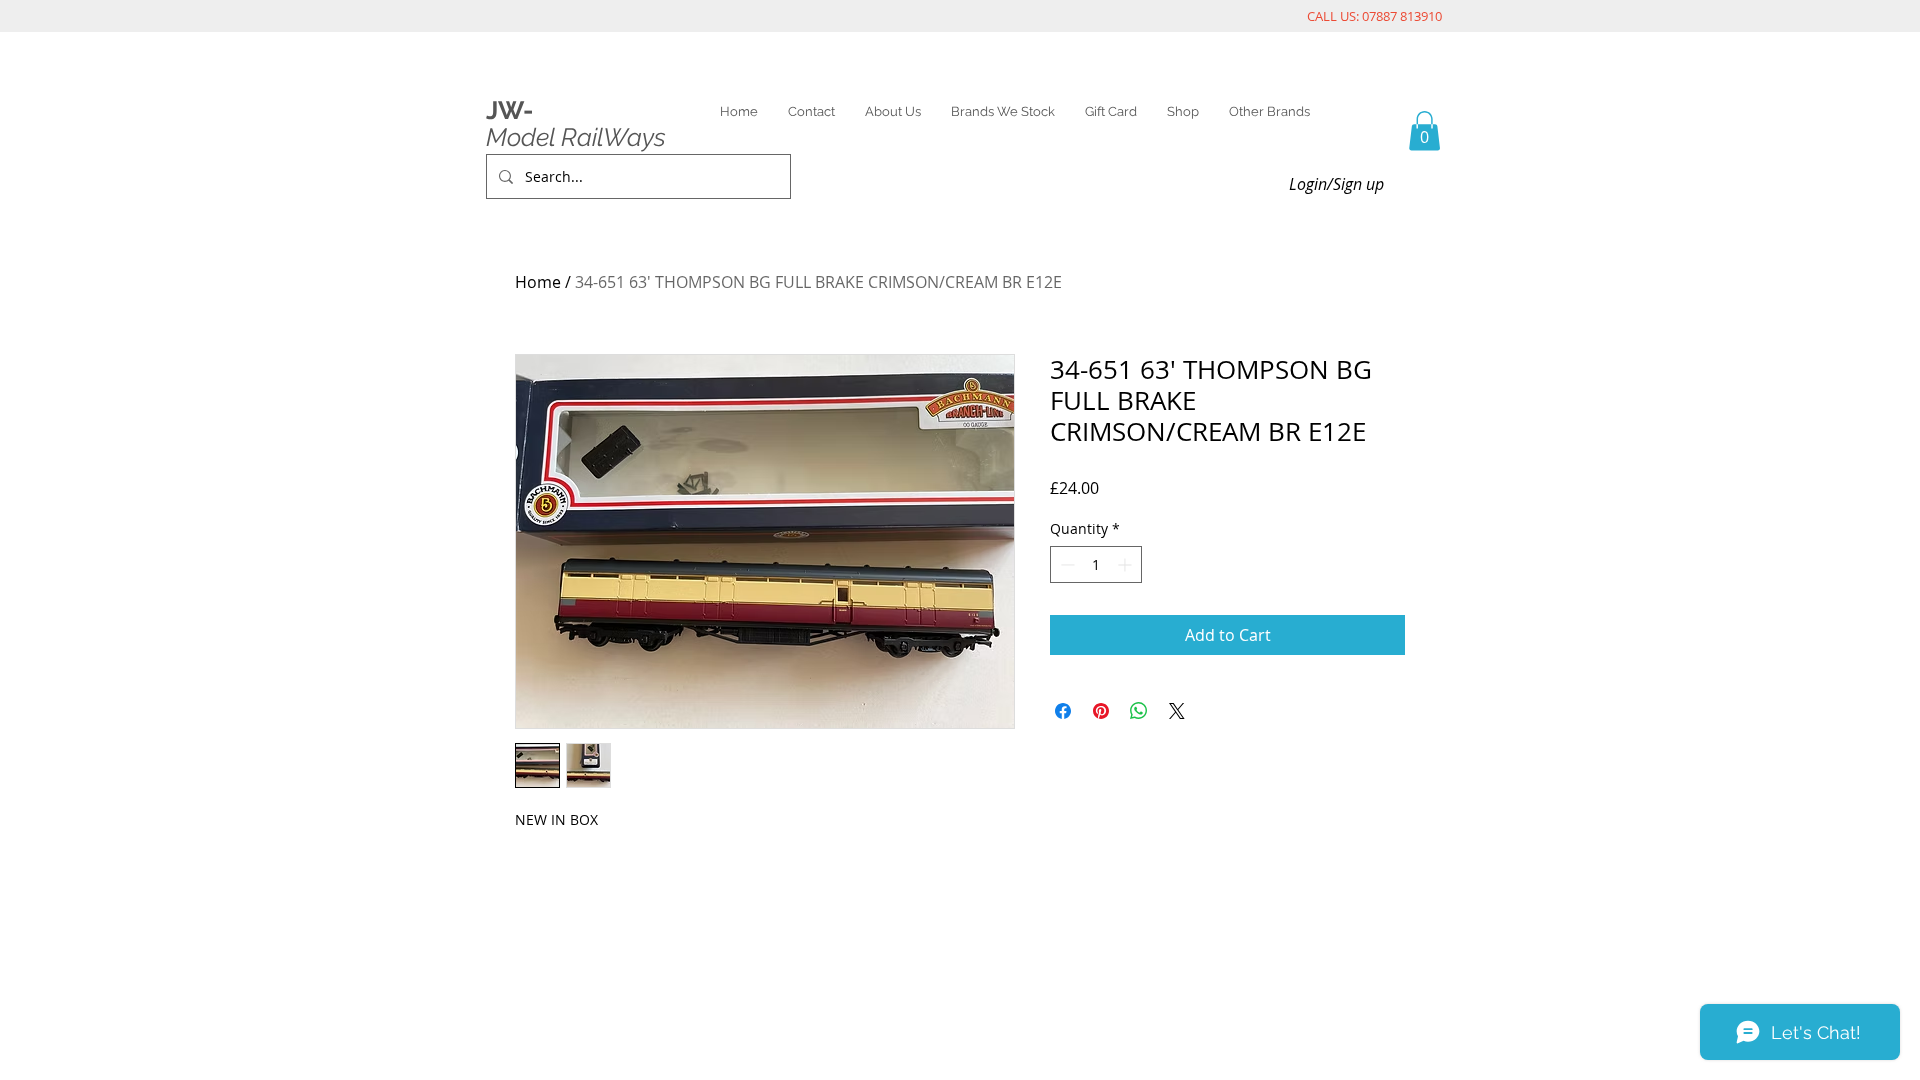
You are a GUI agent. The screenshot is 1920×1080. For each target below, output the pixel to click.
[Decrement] (1065, 564)
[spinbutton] (1096, 564)
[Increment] (1126, 564)
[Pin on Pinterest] (1101, 711)
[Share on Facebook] (1063, 711)
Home (538, 282)
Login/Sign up (1336, 184)
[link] (1424, 130)
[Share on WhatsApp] (1139, 711)
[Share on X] (1177, 711)
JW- (509, 110)
